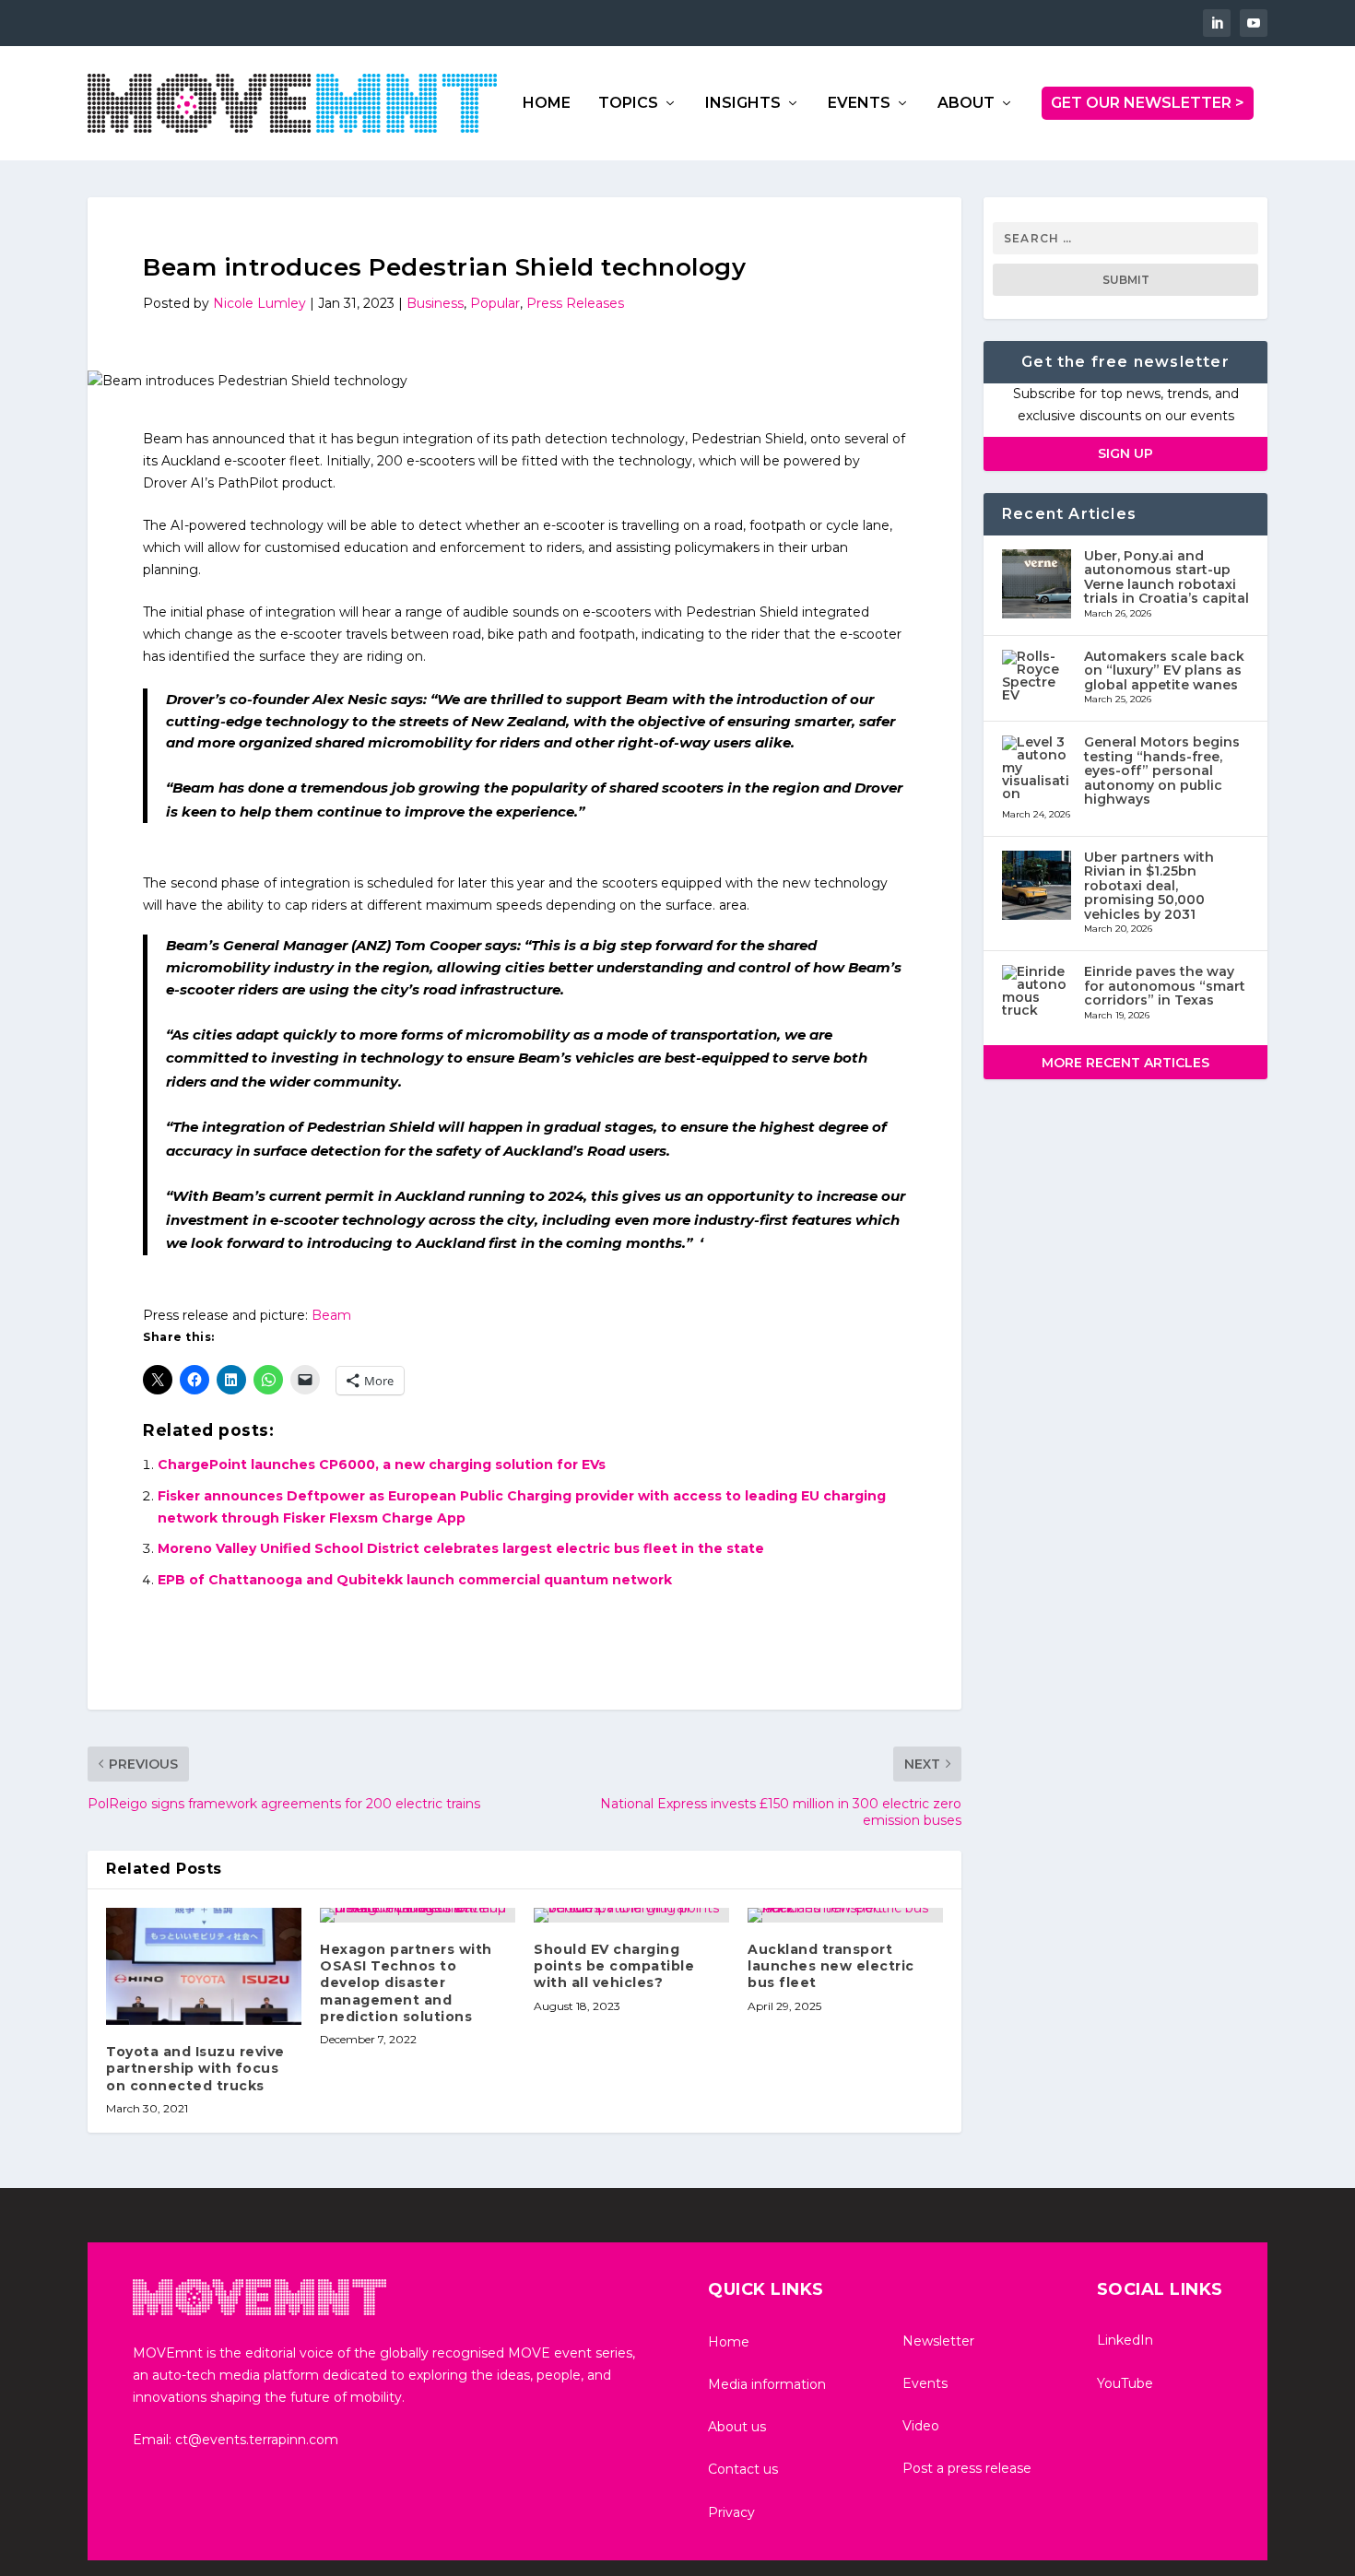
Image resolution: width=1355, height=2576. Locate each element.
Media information (767, 2384)
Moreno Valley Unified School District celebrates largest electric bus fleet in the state (461, 1548)
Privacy (731, 2512)
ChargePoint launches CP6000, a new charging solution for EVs (382, 1464)
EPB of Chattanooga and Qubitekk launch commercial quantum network (415, 1580)
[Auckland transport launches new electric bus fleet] (845, 1915)
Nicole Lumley (259, 303)
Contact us (743, 2469)
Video (921, 2426)
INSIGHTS (743, 104)
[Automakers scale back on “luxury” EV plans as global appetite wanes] (1037, 678)
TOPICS (628, 104)
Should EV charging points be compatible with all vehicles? (614, 1966)
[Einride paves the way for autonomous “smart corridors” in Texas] (1037, 993)
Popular (495, 303)
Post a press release (967, 2468)
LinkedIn (1125, 2340)
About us (737, 2427)
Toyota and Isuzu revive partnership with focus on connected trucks (195, 2068)
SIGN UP (1125, 453)
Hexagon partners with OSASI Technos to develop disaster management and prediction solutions (406, 1983)
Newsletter (938, 2341)
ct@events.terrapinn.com (257, 2440)
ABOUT (966, 104)
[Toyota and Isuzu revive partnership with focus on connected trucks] (204, 1966)
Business (435, 303)
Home (729, 2342)
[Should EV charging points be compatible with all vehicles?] (631, 1915)
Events (925, 2383)
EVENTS (859, 104)
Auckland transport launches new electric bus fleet (831, 1966)
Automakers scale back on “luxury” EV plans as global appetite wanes (1164, 670)
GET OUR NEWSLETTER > (1148, 103)
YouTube (1125, 2383)
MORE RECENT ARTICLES (1125, 1063)
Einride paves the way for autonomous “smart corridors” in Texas (1165, 986)
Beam (331, 1315)
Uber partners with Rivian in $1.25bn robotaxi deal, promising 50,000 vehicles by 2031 (1149, 886)
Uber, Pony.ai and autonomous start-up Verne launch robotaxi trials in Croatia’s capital (1166, 577)
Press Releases (575, 303)
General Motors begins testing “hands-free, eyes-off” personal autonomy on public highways (1162, 770)
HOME (547, 104)
